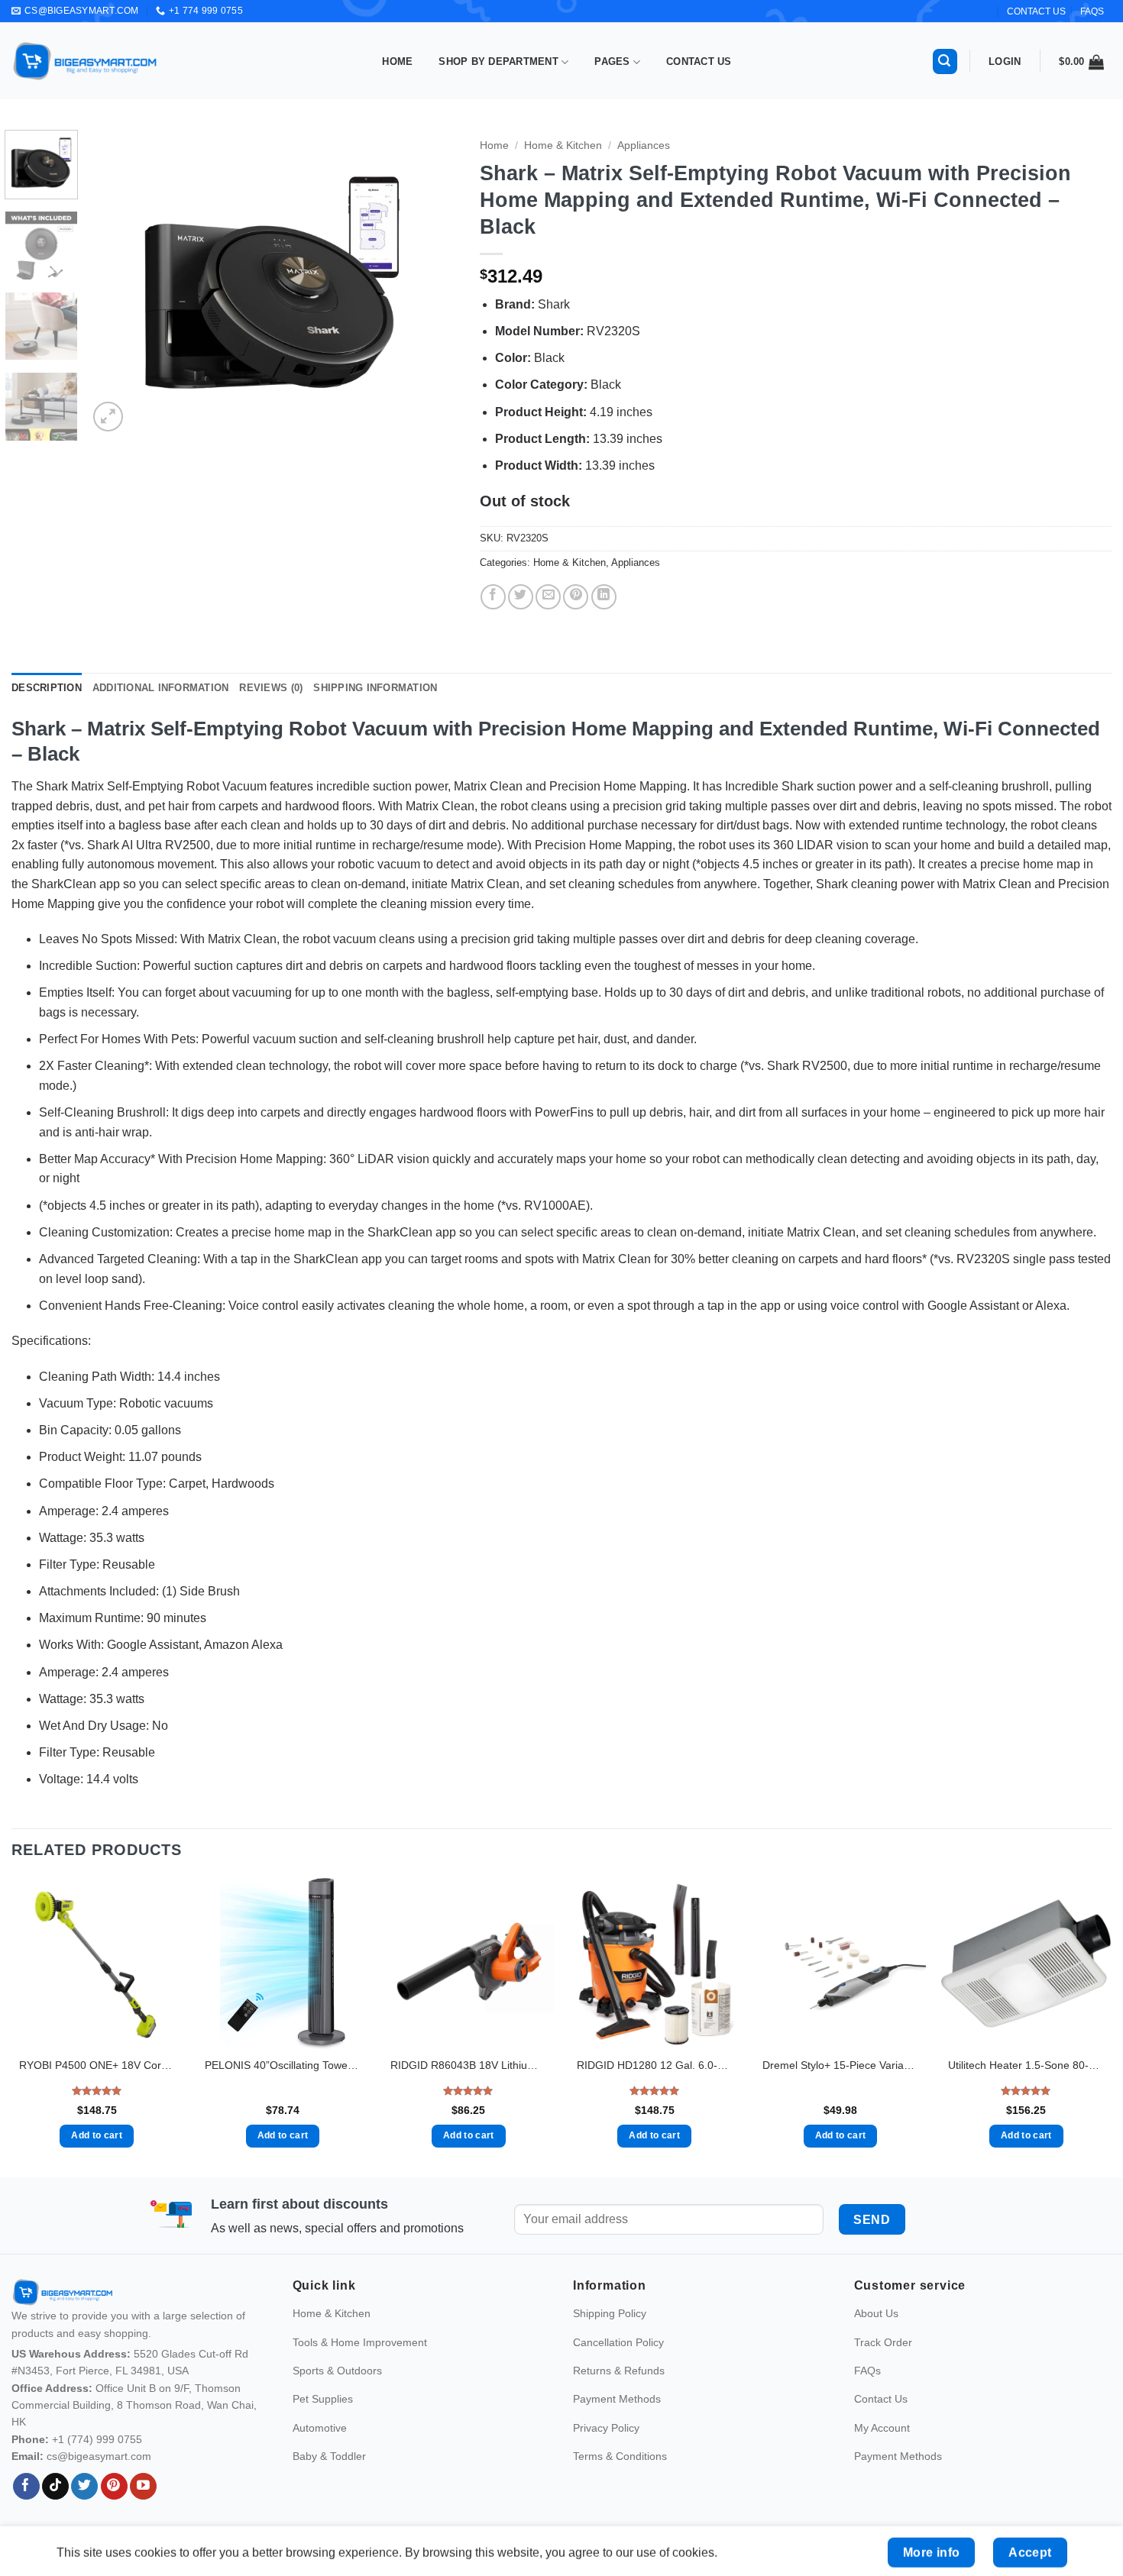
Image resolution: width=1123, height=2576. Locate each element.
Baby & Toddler (329, 2478)
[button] (945, 61)
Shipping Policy (610, 2335)
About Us (876, 2335)
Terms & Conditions (620, 2478)
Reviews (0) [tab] (271, 688)
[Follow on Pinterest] (114, 2508)
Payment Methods (617, 2421)
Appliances (644, 145)
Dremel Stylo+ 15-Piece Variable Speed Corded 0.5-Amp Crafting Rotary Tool (840, 2065)
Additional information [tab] (161, 688)
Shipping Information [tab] (375, 688)
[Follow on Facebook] (26, 2508)
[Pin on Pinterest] (576, 597)
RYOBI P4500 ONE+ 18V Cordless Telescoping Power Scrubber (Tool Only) (97, 2065)
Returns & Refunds (619, 2393)
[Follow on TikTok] (55, 2508)
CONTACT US (1036, 11)
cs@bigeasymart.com (99, 2478)
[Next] (430, 283)
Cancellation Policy (618, 2364)
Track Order (883, 2364)
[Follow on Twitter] (84, 2508)
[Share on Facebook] (493, 597)
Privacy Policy (606, 2449)
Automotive (320, 2449)
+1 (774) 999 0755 (97, 2461)
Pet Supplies (323, 2421)
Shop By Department (498, 61)
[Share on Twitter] (521, 597)
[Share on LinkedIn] (604, 597)
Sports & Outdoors (337, 2393)
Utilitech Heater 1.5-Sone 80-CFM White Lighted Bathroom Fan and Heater (1026, 2065)
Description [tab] (47, 688)
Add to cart (97, 2135)
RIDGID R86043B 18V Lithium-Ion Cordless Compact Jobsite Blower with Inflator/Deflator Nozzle (468, 2065)
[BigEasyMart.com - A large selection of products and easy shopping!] (86, 61)
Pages (612, 61)
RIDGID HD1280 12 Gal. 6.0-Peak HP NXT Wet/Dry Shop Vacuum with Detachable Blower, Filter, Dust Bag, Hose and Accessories (655, 2065)
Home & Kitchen (563, 145)
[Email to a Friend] (548, 597)
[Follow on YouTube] (143, 2508)
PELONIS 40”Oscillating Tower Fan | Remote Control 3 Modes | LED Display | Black (283, 2065)
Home (397, 61)
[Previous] (115, 283)
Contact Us (699, 61)
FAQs (1092, 11)
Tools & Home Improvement (360, 2364)
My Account (882, 2449)
